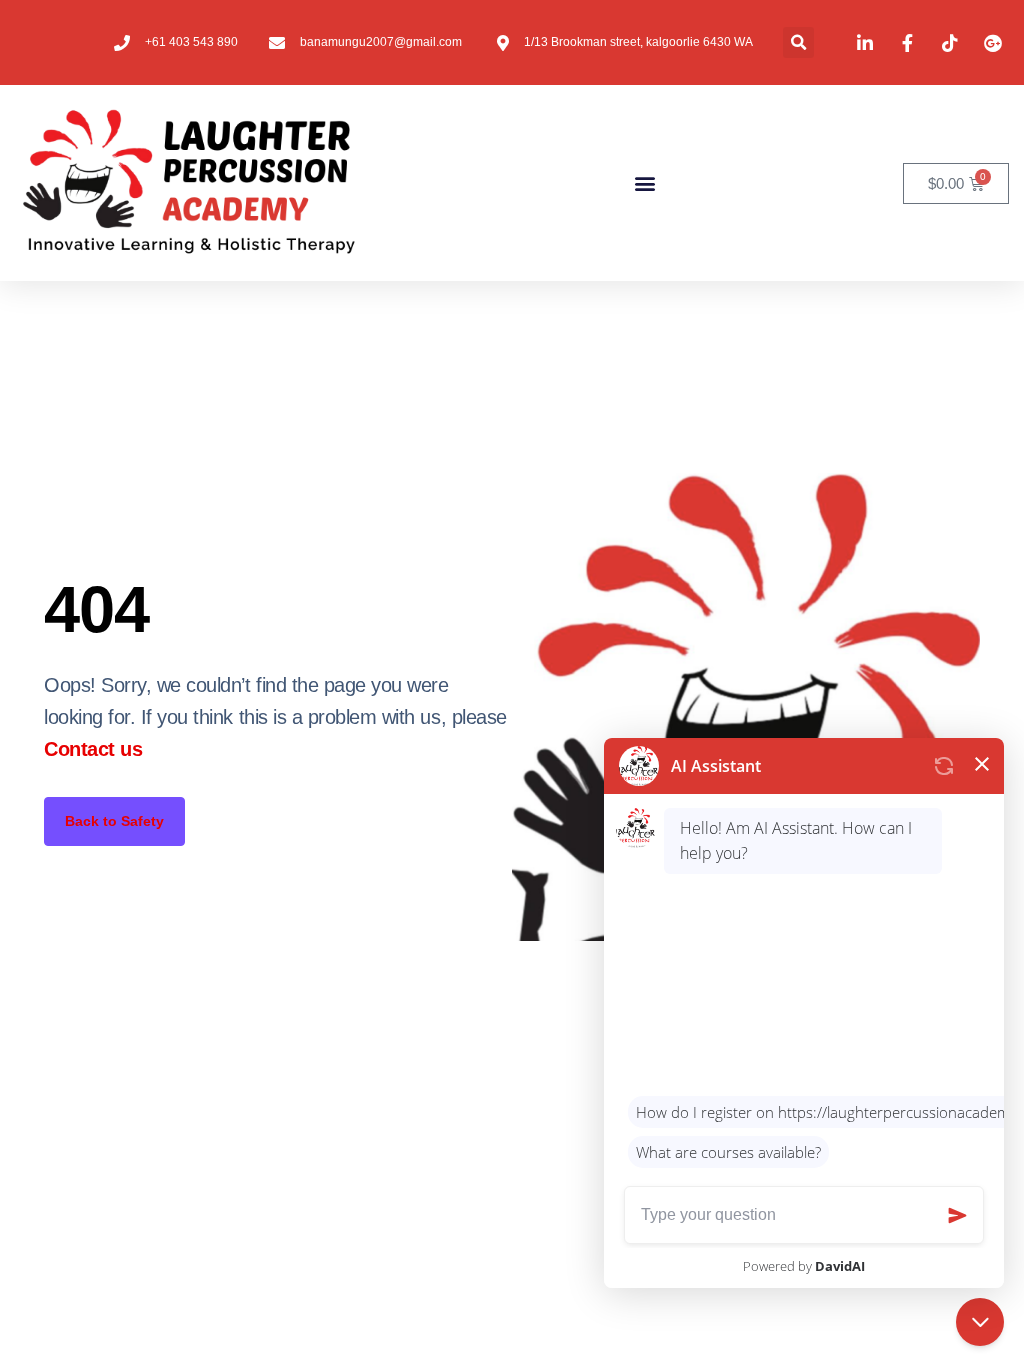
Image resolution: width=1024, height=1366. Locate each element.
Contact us (93, 749)
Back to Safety (114, 821)
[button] (798, 42)
